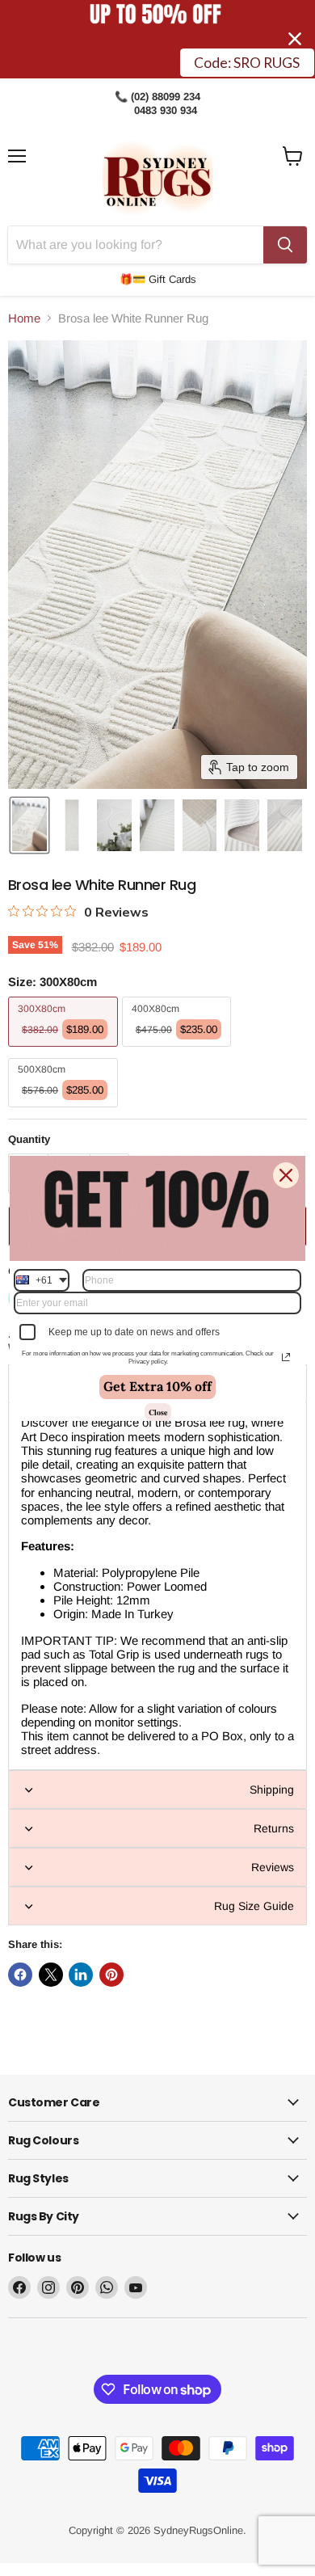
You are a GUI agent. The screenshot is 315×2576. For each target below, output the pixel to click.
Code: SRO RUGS (247, 63)
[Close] (286, 1174)
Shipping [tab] (272, 1790)
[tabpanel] (157, 1586)
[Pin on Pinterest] (111, 1975)
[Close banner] (295, 39)
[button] (29, 825)
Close (158, 1412)
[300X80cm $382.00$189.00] (65, 1050)
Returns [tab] (274, 1828)
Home (24, 318)
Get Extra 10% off (157, 1386)
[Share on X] (51, 1975)
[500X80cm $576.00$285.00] (65, 1111)
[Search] (285, 245)
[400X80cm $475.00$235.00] (179, 1050)
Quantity (29, 1139)
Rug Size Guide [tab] (254, 1906)
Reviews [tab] (273, 1867)
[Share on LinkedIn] (81, 1975)
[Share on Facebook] (20, 1975)
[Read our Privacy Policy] (286, 1357)
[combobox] (42, 1280)
